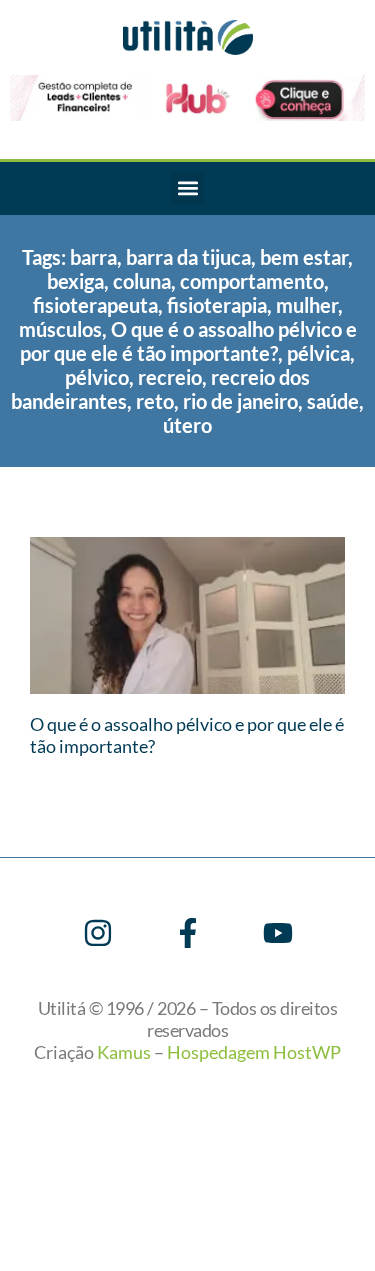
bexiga (75, 281)
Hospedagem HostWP (254, 1052)
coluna (142, 281)
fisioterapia (217, 305)
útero (187, 425)
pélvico (97, 377)
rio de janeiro (240, 401)
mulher (307, 305)
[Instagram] (98, 933)
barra (93, 257)
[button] (187, 188)
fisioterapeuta (95, 305)
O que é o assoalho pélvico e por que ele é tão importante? (188, 341)
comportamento (252, 281)
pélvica (318, 353)
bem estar (304, 257)
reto (155, 401)
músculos (60, 329)
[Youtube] (278, 933)
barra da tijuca (188, 257)
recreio (170, 377)
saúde (333, 401)
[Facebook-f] (188, 933)
